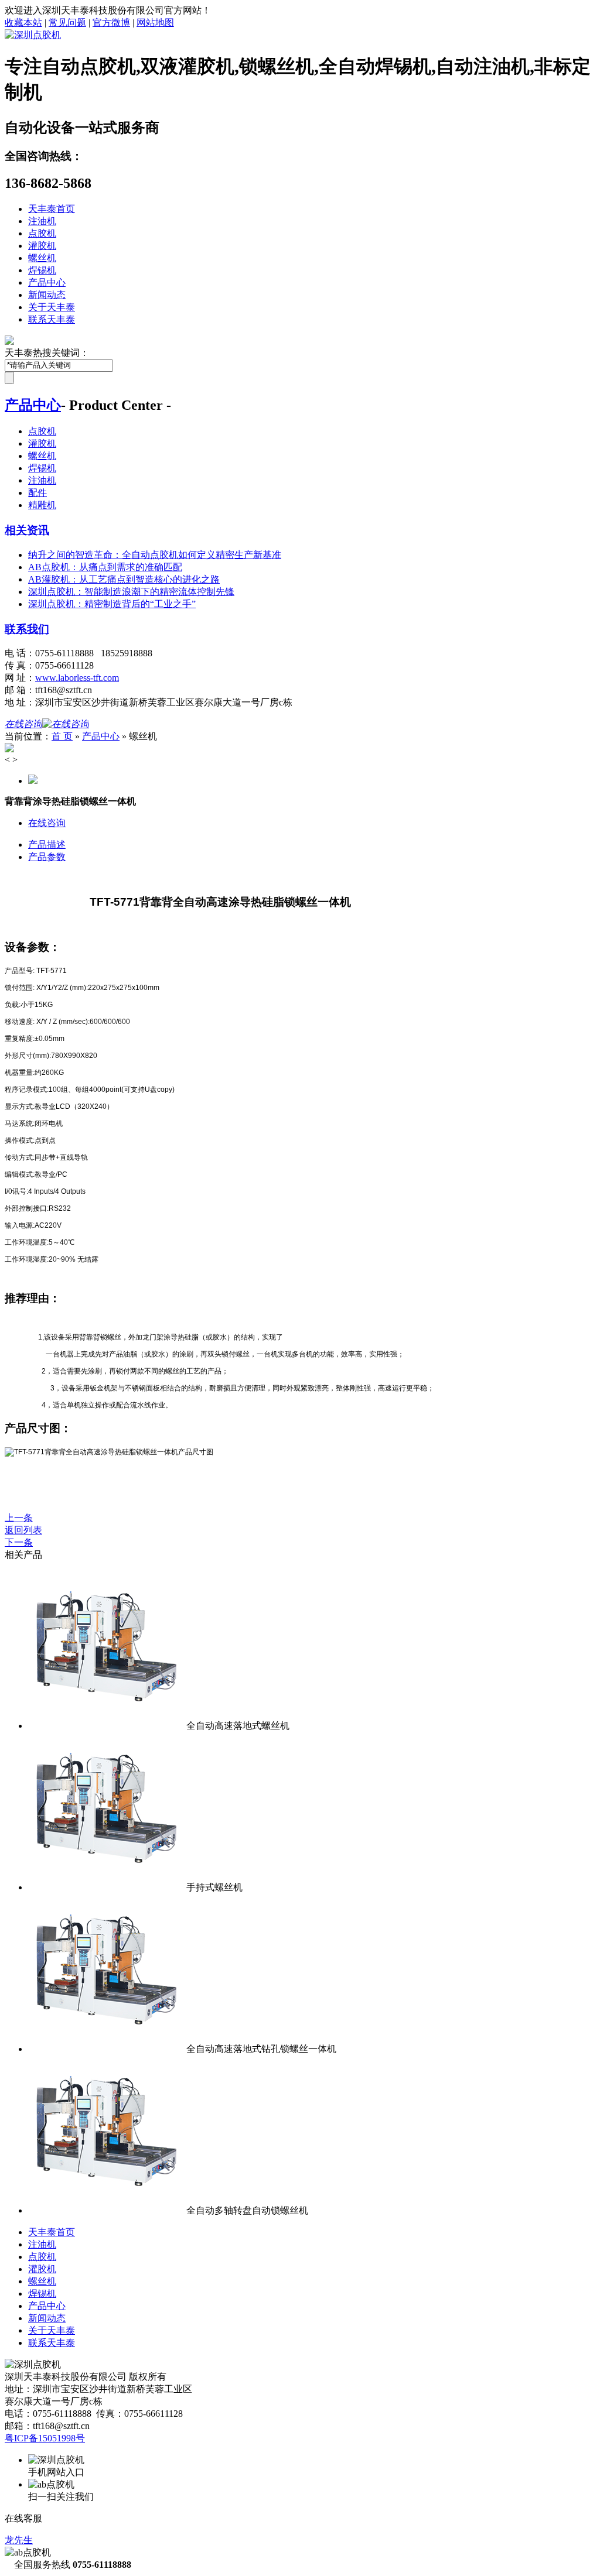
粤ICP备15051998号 (45, 2438)
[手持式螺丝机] (107, 1887)
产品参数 (47, 857)
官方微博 (111, 23)
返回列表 (23, 1530)
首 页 (62, 736)
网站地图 (155, 23)
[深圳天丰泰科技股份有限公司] (33, 35)
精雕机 (42, 505)
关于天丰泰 (52, 307)
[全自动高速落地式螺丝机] (107, 1726)
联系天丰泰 (52, 319)
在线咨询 (47, 823)
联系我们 (27, 629)
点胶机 (42, 233)
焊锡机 (42, 270)
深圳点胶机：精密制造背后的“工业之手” (112, 604)
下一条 (19, 1542)
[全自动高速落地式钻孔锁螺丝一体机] (107, 2049)
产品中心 (47, 282)
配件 (37, 493)
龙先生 (19, 2540)
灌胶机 (42, 246)
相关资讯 (27, 530)
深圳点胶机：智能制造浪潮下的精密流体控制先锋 (131, 592)
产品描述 (47, 845)
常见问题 (67, 23)
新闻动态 (47, 295)
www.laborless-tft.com (77, 678)
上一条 (19, 1518)
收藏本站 (23, 23)
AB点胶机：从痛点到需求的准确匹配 (105, 567)
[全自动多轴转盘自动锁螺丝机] (107, 2210)
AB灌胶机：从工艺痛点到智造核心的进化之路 (124, 579)
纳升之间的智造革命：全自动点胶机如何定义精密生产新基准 (155, 555)
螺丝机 (42, 258)
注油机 (42, 221)
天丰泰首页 (52, 209)
